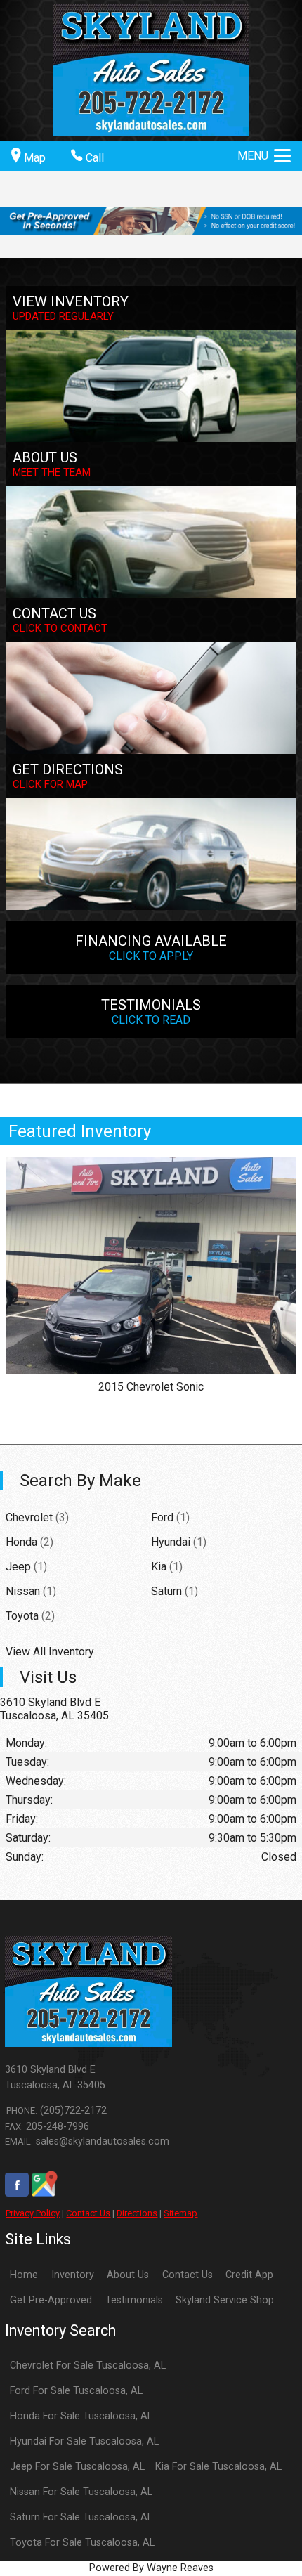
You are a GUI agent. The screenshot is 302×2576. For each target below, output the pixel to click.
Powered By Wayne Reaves (151, 2568)
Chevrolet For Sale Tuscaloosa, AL (88, 2366)
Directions (137, 2213)
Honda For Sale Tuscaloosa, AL (81, 2416)
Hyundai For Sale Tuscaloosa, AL (84, 2441)
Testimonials (134, 2300)
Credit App (249, 2275)
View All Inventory (50, 1652)
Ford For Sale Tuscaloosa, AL (76, 2391)
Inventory (73, 2275)
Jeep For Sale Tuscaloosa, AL (77, 2467)
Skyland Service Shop (225, 2300)
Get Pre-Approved (51, 2300)
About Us (128, 2275)
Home (24, 2275)
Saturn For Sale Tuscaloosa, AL (81, 2517)
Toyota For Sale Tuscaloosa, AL (82, 2543)
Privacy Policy (33, 2213)
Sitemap (180, 2213)
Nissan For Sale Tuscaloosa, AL (81, 2492)
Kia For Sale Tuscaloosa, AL (218, 2467)
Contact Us (88, 2213)
